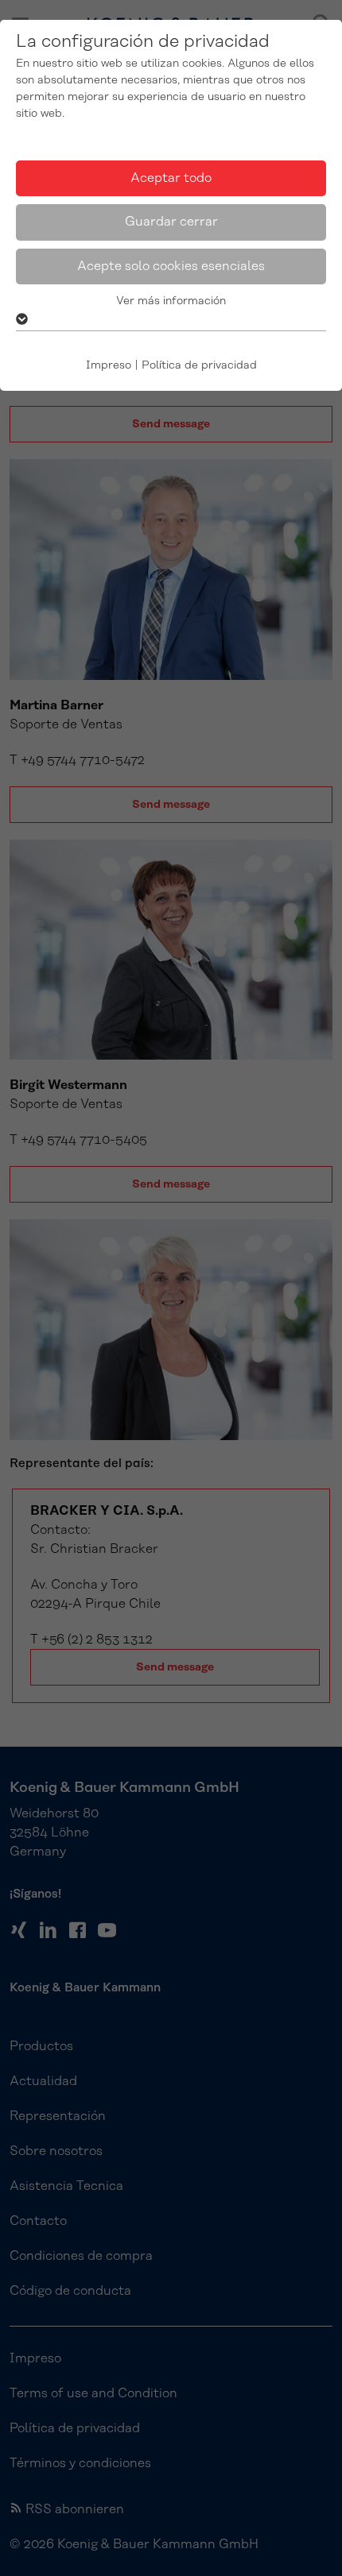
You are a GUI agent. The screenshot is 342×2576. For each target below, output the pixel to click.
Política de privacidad (199, 365)
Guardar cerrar (171, 222)
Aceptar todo (171, 178)
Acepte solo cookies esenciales (171, 266)
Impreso (109, 365)
